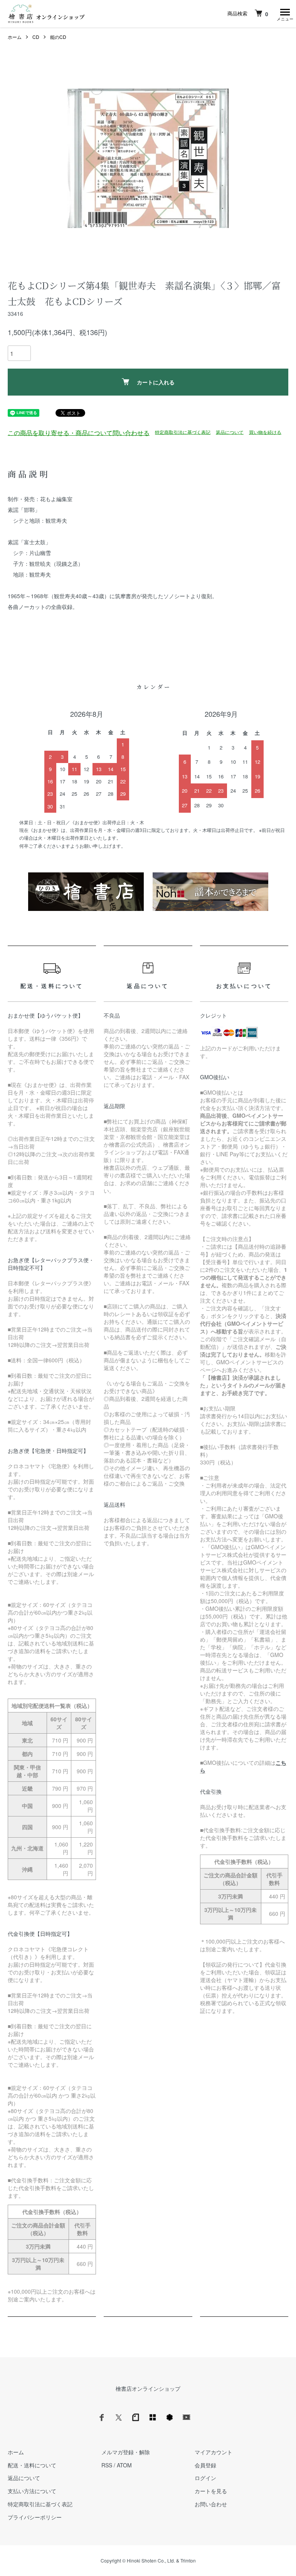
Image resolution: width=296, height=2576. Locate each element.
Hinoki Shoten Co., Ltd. (151, 2560)
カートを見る (211, 2491)
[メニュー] (284, 13)
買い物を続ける (265, 432)
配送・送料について (32, 2465)
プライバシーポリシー (35, 2517)
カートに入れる (156, 382)
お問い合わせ (211, 2504)
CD (36, 37)
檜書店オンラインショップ (148, 2388)
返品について (230, 432)
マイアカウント (214, 2452)
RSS (107, 2465)
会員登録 (205, 2465)
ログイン (205, 2478)
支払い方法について (32, 2491)
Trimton (188, 2560)
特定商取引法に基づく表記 (183, 432)
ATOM (124, 2465)
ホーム (15, 37)
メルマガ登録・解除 (126, 2452)
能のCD (58, 37)
